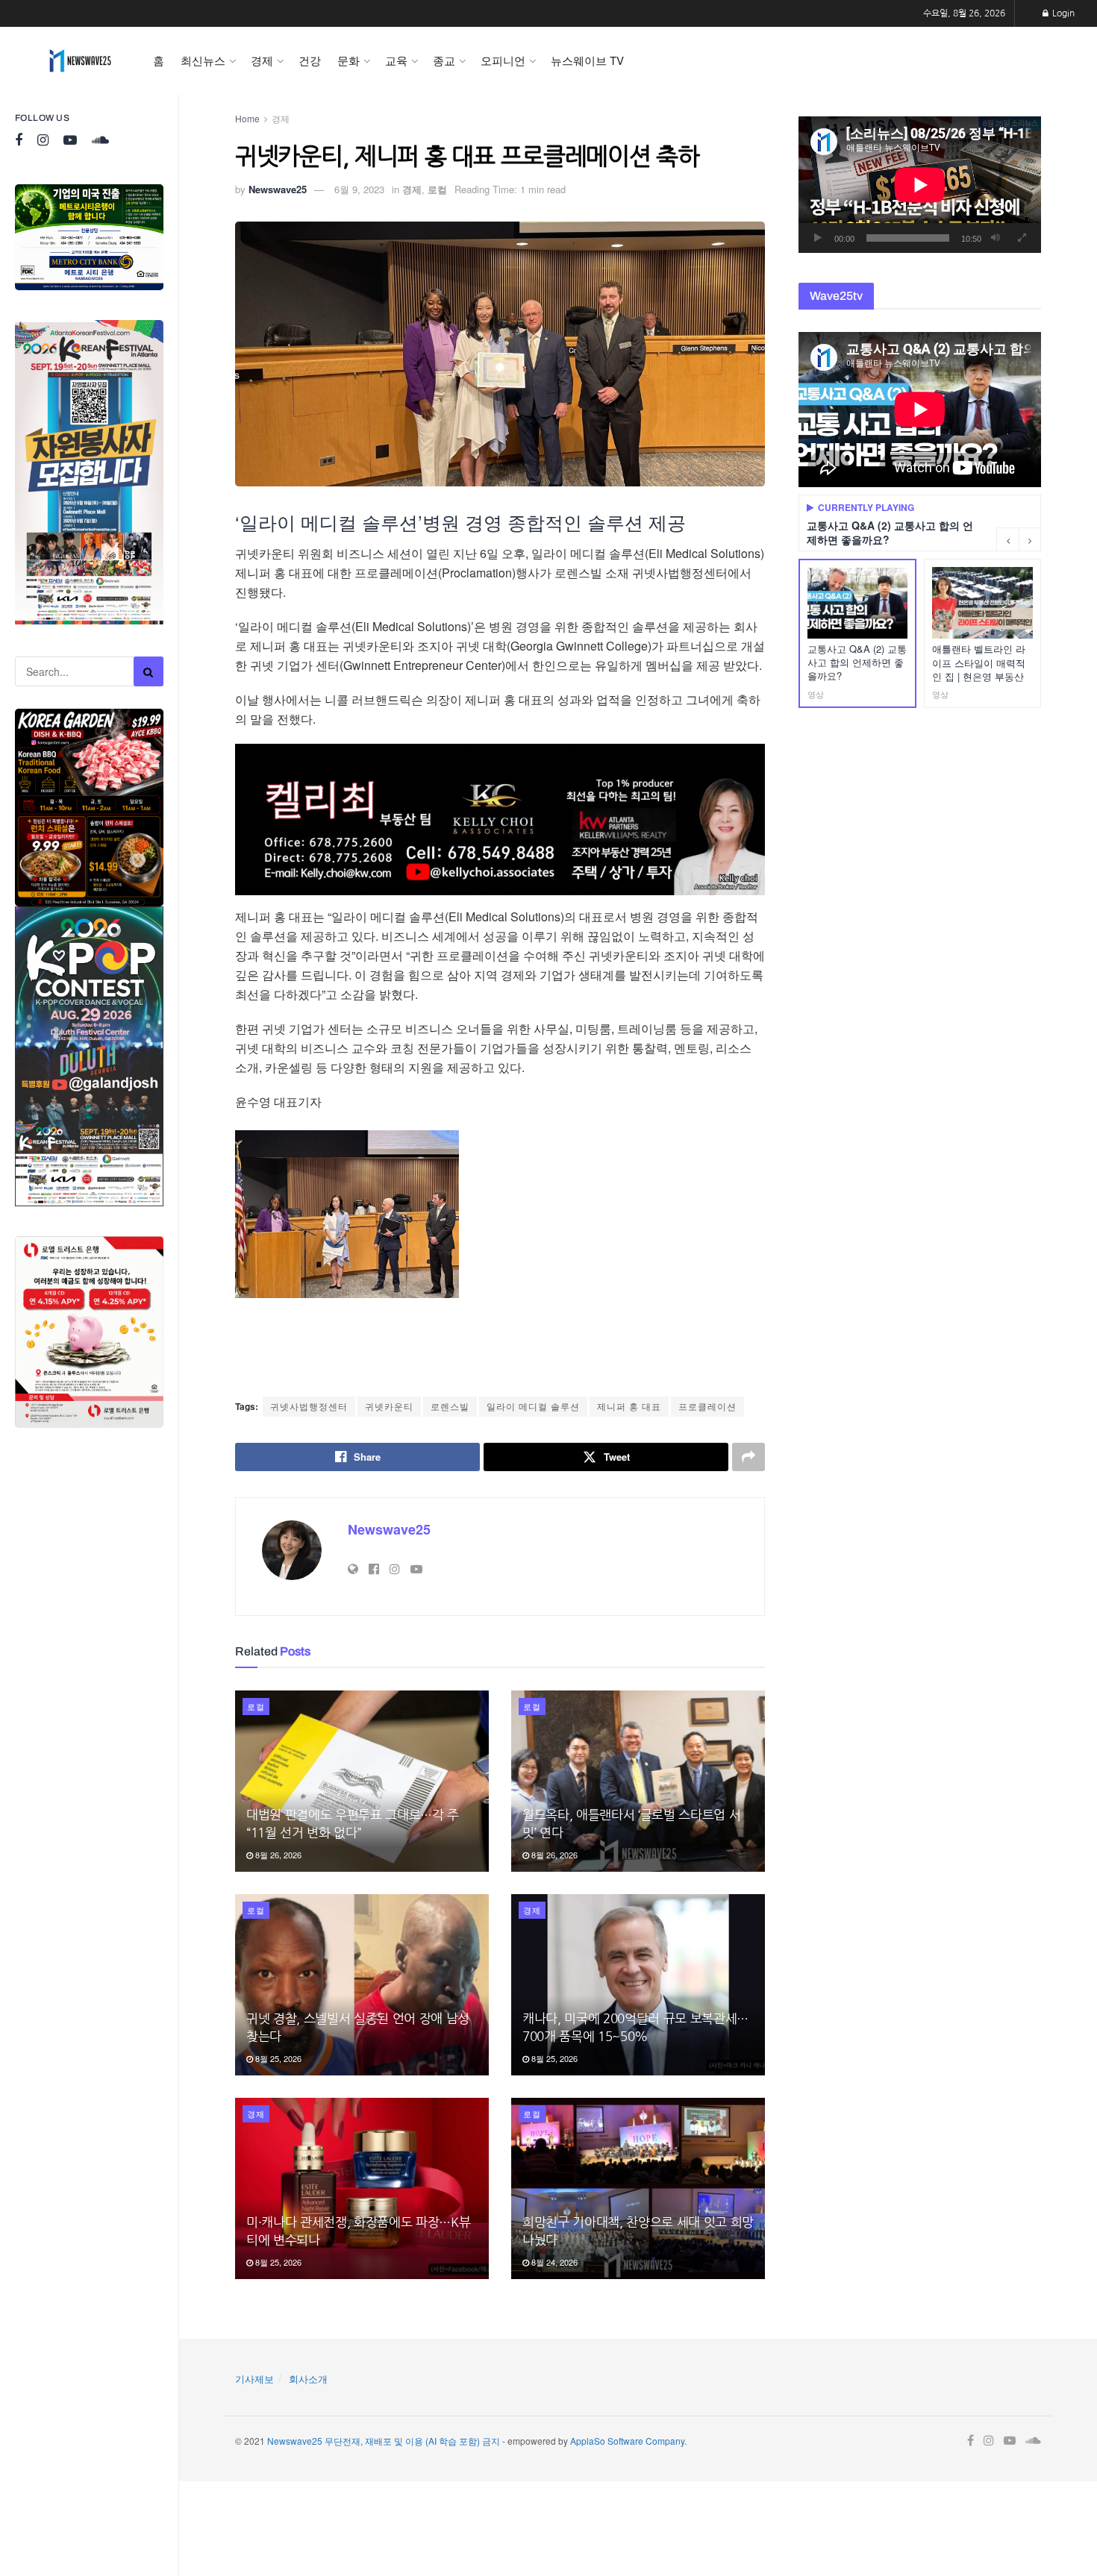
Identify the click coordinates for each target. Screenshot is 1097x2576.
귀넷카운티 (389, 1406)
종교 (444, 60)
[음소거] (996, 238)
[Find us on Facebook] (19, 141)
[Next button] (1030, 539)
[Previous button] (1007, 539)
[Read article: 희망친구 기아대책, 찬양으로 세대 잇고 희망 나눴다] (638, 2188)
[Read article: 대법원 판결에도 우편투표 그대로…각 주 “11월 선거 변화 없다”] (362, 1781)
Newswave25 (278, 189)
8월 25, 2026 (277, 2058)
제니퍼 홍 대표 (629, 1406)
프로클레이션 (707, 1406)
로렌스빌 (450, 1406)
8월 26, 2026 (277, 1855)
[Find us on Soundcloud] (100, 141)
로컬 (437, 189)
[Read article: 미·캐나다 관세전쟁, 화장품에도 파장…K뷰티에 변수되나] (362, 2188)
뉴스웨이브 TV (587, 60)
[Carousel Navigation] (1019, 539)
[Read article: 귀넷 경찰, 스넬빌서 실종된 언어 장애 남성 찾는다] (362, 1985)
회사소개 (308, 2379)
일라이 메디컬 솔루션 (533, 1406)
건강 (310, 60)
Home (247, 118)
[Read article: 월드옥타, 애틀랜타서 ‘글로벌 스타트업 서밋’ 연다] (638, 1781)
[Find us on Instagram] (43, 141)
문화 (349, 60)
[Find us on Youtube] (70, 141)
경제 (262, 60)
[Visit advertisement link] (89, 237)
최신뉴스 (203, 60)
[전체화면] (1022, 238)
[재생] (818, 238)
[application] (920, 185)
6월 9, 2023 (359, 189)
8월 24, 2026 (553, 2262)
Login (1062, 13)
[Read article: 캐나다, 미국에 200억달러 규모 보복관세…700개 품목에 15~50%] (638, 1985)
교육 (396, 60)
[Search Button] (149, 671)
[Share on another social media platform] (748, 1457)
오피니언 (503, 60)
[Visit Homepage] (80, 60)
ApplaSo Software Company (627, 2441)
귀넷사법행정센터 (309, 1406)
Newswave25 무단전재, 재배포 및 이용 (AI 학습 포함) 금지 (384, 2441)
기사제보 (254, 2379)
